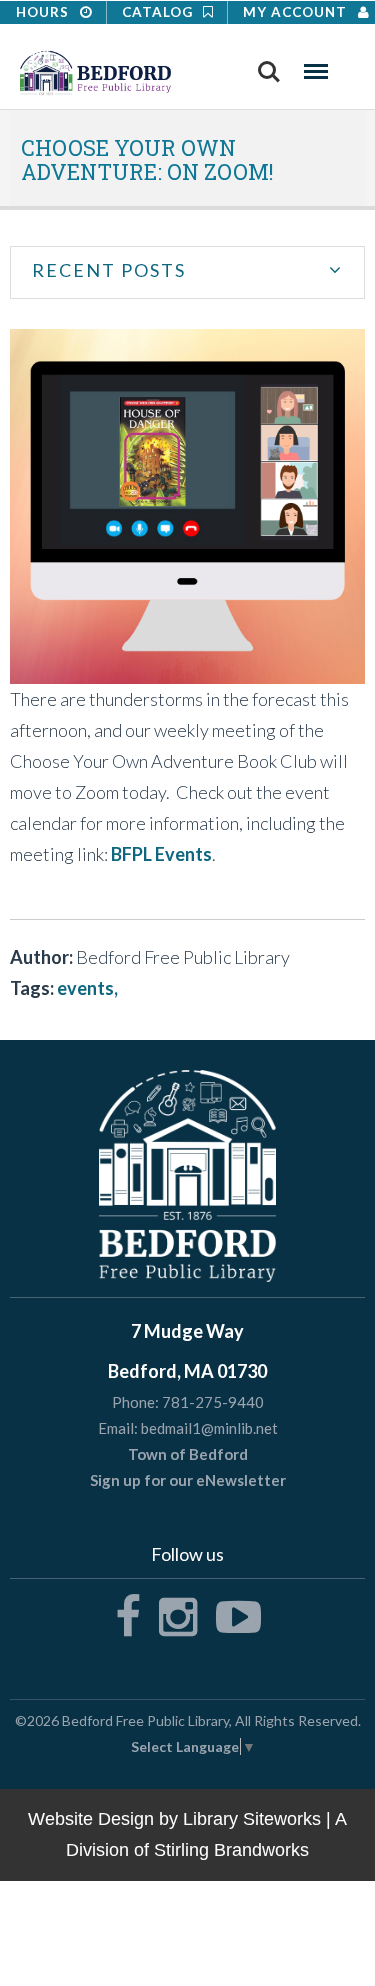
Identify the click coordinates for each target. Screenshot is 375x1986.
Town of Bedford (188, 1454)
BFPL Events (161, 854)
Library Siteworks (252, 1819)
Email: (118, 1428)
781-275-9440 (213, 1402)
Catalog (159, 12)
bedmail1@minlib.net (209, 1428)
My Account (297, 12)
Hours (44, 12)
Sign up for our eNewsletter (188, 1480)
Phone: (135, 1402)
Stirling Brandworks (231, 1850)
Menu (316, 65)
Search (269, 65)
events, (87, 988)
